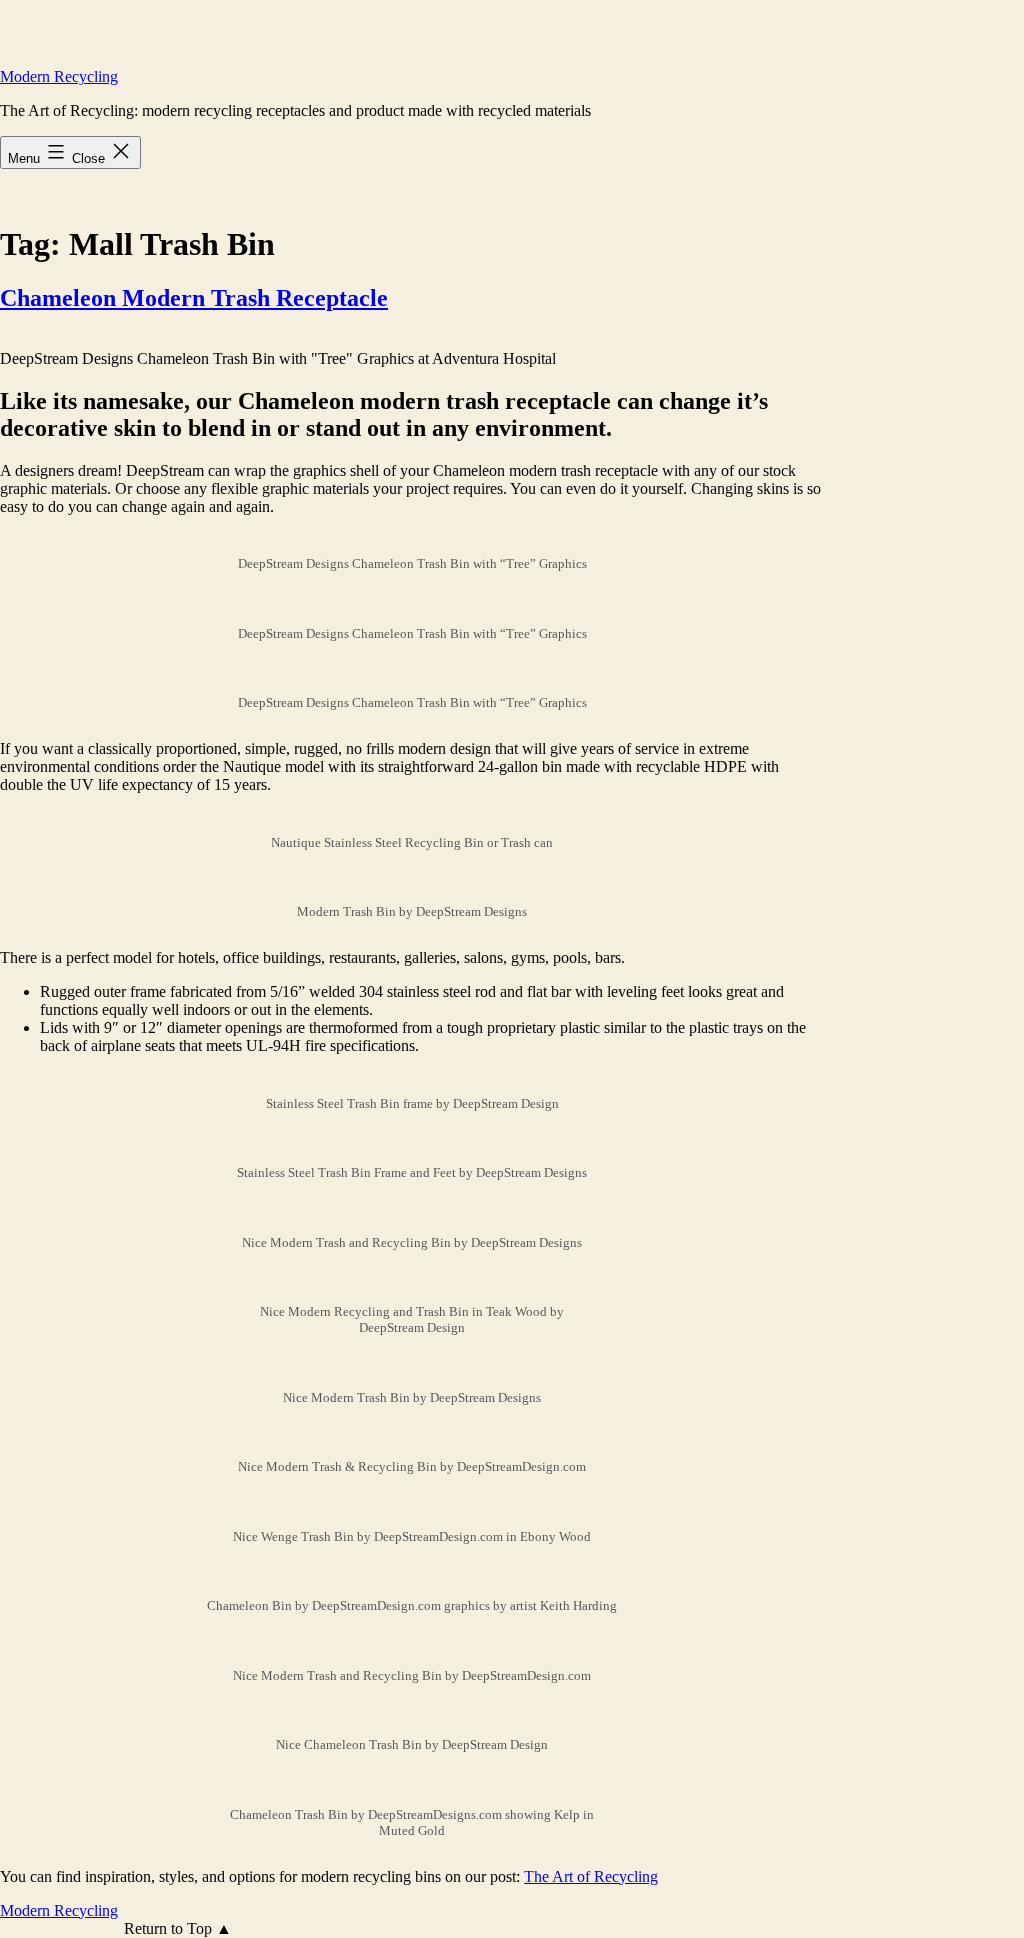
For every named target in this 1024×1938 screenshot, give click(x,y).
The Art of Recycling (591, 1876)
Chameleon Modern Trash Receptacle (194, 298)
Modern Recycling (59, 76)
